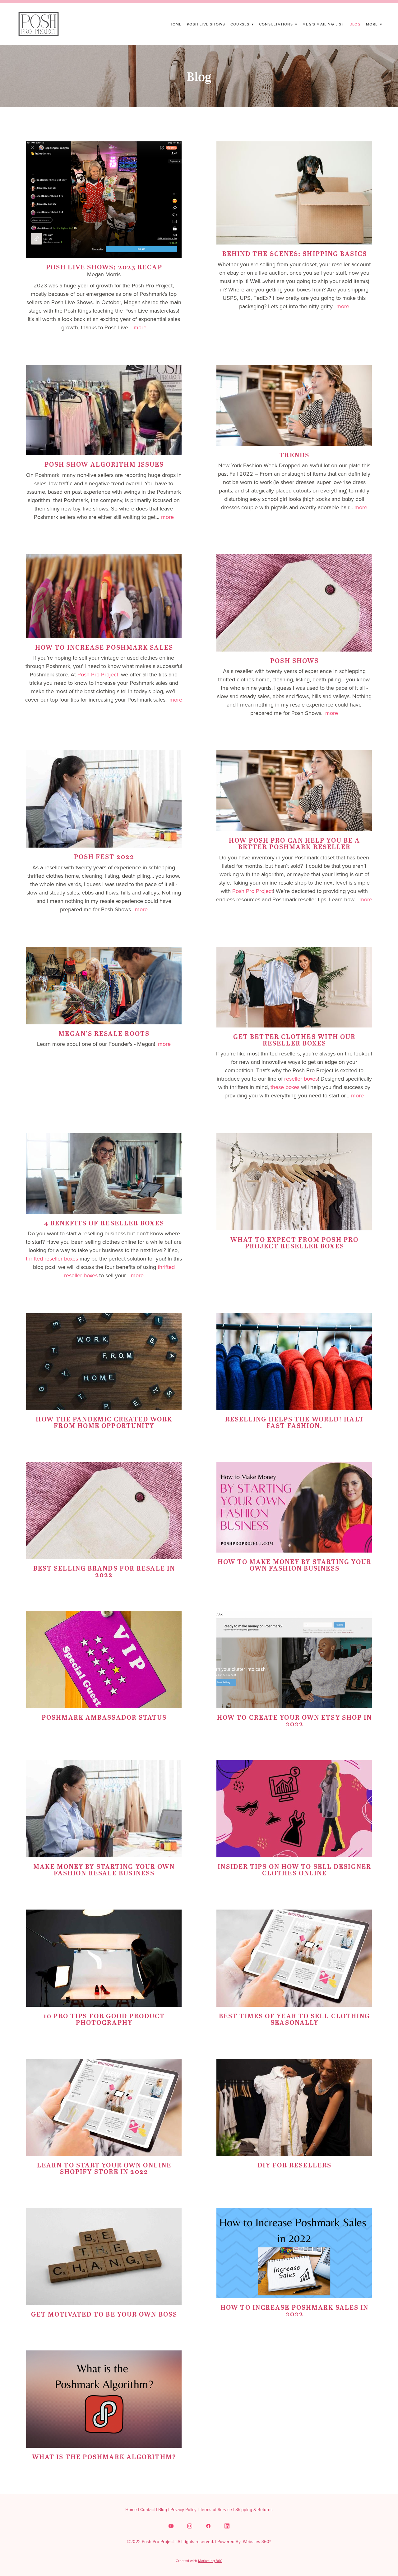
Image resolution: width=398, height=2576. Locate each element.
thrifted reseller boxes (52, 1258)
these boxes (285, 1087)
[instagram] (190, 2526)
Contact (148, 2510)
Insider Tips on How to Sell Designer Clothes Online (294, 1869)
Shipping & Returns (254, 2510)
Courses (242, 24)
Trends (294, 455)
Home (176, 24)
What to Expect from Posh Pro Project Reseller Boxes (294, 1242)
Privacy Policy (183, 2510)
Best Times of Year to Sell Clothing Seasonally (295, 2019)
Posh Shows (294, 660)
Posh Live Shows (206, 24)
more (140, 327)
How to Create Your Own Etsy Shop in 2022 (295, 1720)
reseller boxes (301, 1079)
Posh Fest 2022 (104, 856)
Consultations (278, 24)
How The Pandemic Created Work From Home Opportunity (104, 1422)
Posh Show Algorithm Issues (104, 464)
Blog (355, 24)
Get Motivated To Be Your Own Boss (104, 2314)
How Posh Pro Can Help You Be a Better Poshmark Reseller (294, 843)
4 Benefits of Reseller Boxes (104, 1223)
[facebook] (208, 2526)
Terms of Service (216, 2510)
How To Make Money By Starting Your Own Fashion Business (295, 1565)
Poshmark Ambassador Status (104, 1717)
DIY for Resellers (294, 2165)
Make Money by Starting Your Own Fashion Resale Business (104, 1869)
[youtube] (171, 2526)
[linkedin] (227, 2526)
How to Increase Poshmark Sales (104, 647)
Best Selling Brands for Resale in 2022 (104, 1571)
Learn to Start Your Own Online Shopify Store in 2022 (104, 2168)
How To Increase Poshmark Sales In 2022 (294, 2310)
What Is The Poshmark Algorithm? (104, 2457)
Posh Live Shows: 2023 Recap (104, 267)
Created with (199, 2561)
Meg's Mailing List (323, 24)
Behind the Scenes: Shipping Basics (295, 253)
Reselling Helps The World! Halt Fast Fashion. (295, 1422)
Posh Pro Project (98, 674)
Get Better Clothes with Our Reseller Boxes (295, 1040)
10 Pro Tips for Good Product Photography (104, 2019)
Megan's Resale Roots (104, 1033)
